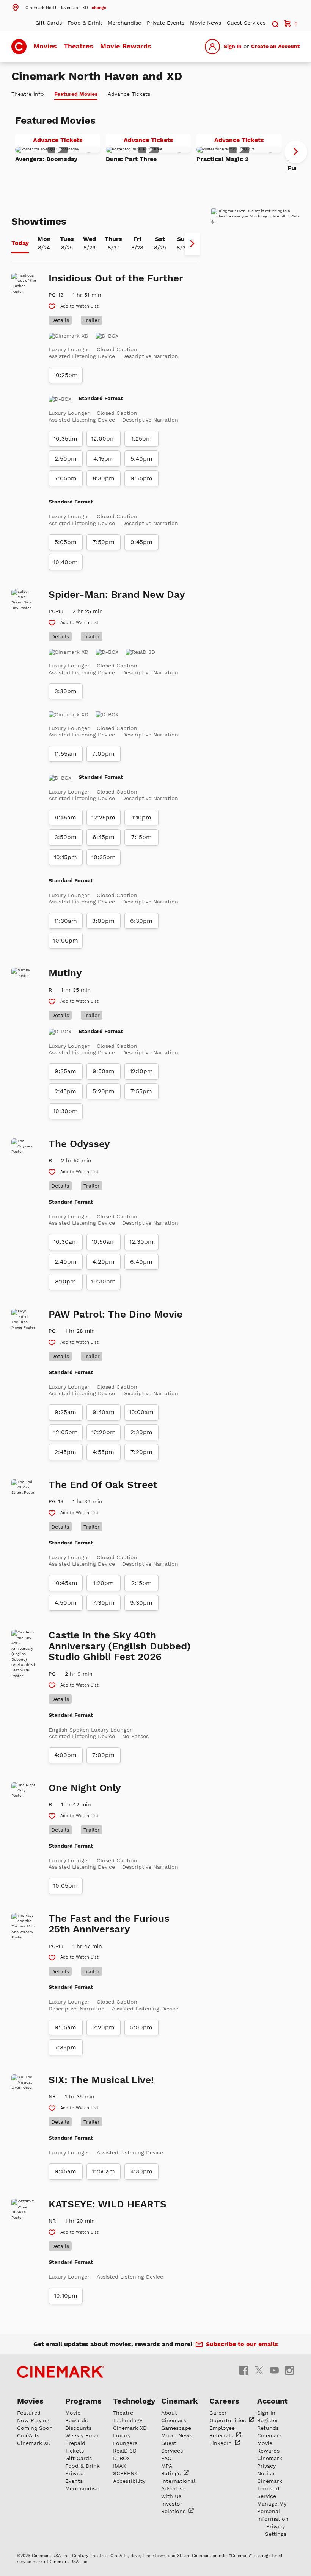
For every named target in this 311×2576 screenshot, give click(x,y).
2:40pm (66, 1262)
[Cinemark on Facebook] (244, 2370)
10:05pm (65, 1886)
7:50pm (104, 542)
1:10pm (141, 818)
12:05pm (66, 1432)
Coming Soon (35, 2428)
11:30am (66, 921)
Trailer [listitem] (92, 320)
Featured (29, 2413)
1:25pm (141, 439)
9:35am (65, 1071)
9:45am (65, 818)
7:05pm (66, 478)
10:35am (65, 439)
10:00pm (66, 941)
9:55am (65, 2027)
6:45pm (104, 837)
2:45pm (65, 1091)
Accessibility (129, 2481)
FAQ (166, 2458)
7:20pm (141, 1452)
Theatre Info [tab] (28, 94)
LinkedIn (221, 2443)
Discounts (78, 2428)
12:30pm (141, 1242)
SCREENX (125, 2473)
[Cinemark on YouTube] (274, 2370)
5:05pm (66, 542)
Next (296, 152)
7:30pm (104, 1603)
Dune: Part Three (131, 159)
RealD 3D (125, 2451)
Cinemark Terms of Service (270, 2488)
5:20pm (104, 1091)
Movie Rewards (126, 46)
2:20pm (104, 2027)
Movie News (206, 23)
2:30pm (141, 1432)
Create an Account (275, 46)
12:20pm (104, 1432)
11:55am (65, 754)
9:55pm (141, 478)
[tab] (20, 244)
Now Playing (33, 2420)
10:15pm (65, 857)
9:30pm (141, 1603)
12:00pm (103, 439)
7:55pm (141, 1091)
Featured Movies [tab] (76, 94)
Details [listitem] (60, 320)
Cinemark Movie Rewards (270, 2443)
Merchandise (124, 23)
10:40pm (65, 562)
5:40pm (141, 459)
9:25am (65, 1412)
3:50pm (66, 837)
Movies (45, 46)
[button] (59, 7)
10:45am (65, 1583)
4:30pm (141, 2171)
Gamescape (176, 2428)
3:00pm (103, 921)
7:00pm (103, 754)
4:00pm (65, 1755)
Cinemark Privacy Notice (270, 2466)
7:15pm (141, 837)
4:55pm (103, 1452)
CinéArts (28, 2435)
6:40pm (141, 1262)
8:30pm (104, 478)
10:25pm (66, 375)
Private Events (166, 23)
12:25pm (103, 818)
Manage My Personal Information (273, 2511)
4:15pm (104, 459)
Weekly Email (82, 2435)
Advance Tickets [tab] (129, 94)
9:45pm (141, 542)
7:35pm (65, 2048)
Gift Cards (49, 23)
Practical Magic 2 (223, 159)
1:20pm (103, 1583)
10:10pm (66, 2296)
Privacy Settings (276, 2530)
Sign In (233, 46)
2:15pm (141, 1583)
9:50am (104, 1071)
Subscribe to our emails (242, 2344)
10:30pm (65, 1111)
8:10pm (65, 1282)
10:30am (66, 1242)
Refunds (268, 2428)
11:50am (104, 2171)
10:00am (141, 1412)
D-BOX (121, 2458)
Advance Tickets (67, 141)
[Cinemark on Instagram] (289, 2370)
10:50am (104, 1242)
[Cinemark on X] (259, 2370)
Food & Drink (85, 23)
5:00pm (141, 2027)
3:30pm (66, 691)
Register (268, 2420)
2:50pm (66, 459)
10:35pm (104, 857)
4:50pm (66, 1603)
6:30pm (141, 921)
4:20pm (104, 1262)
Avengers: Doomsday (46, 159)
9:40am (104, 1412)
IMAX (119, 2466)
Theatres (79, 46)
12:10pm (141, 1071)
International (178, 2481)
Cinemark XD (34, 2443)
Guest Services (246, 23)
